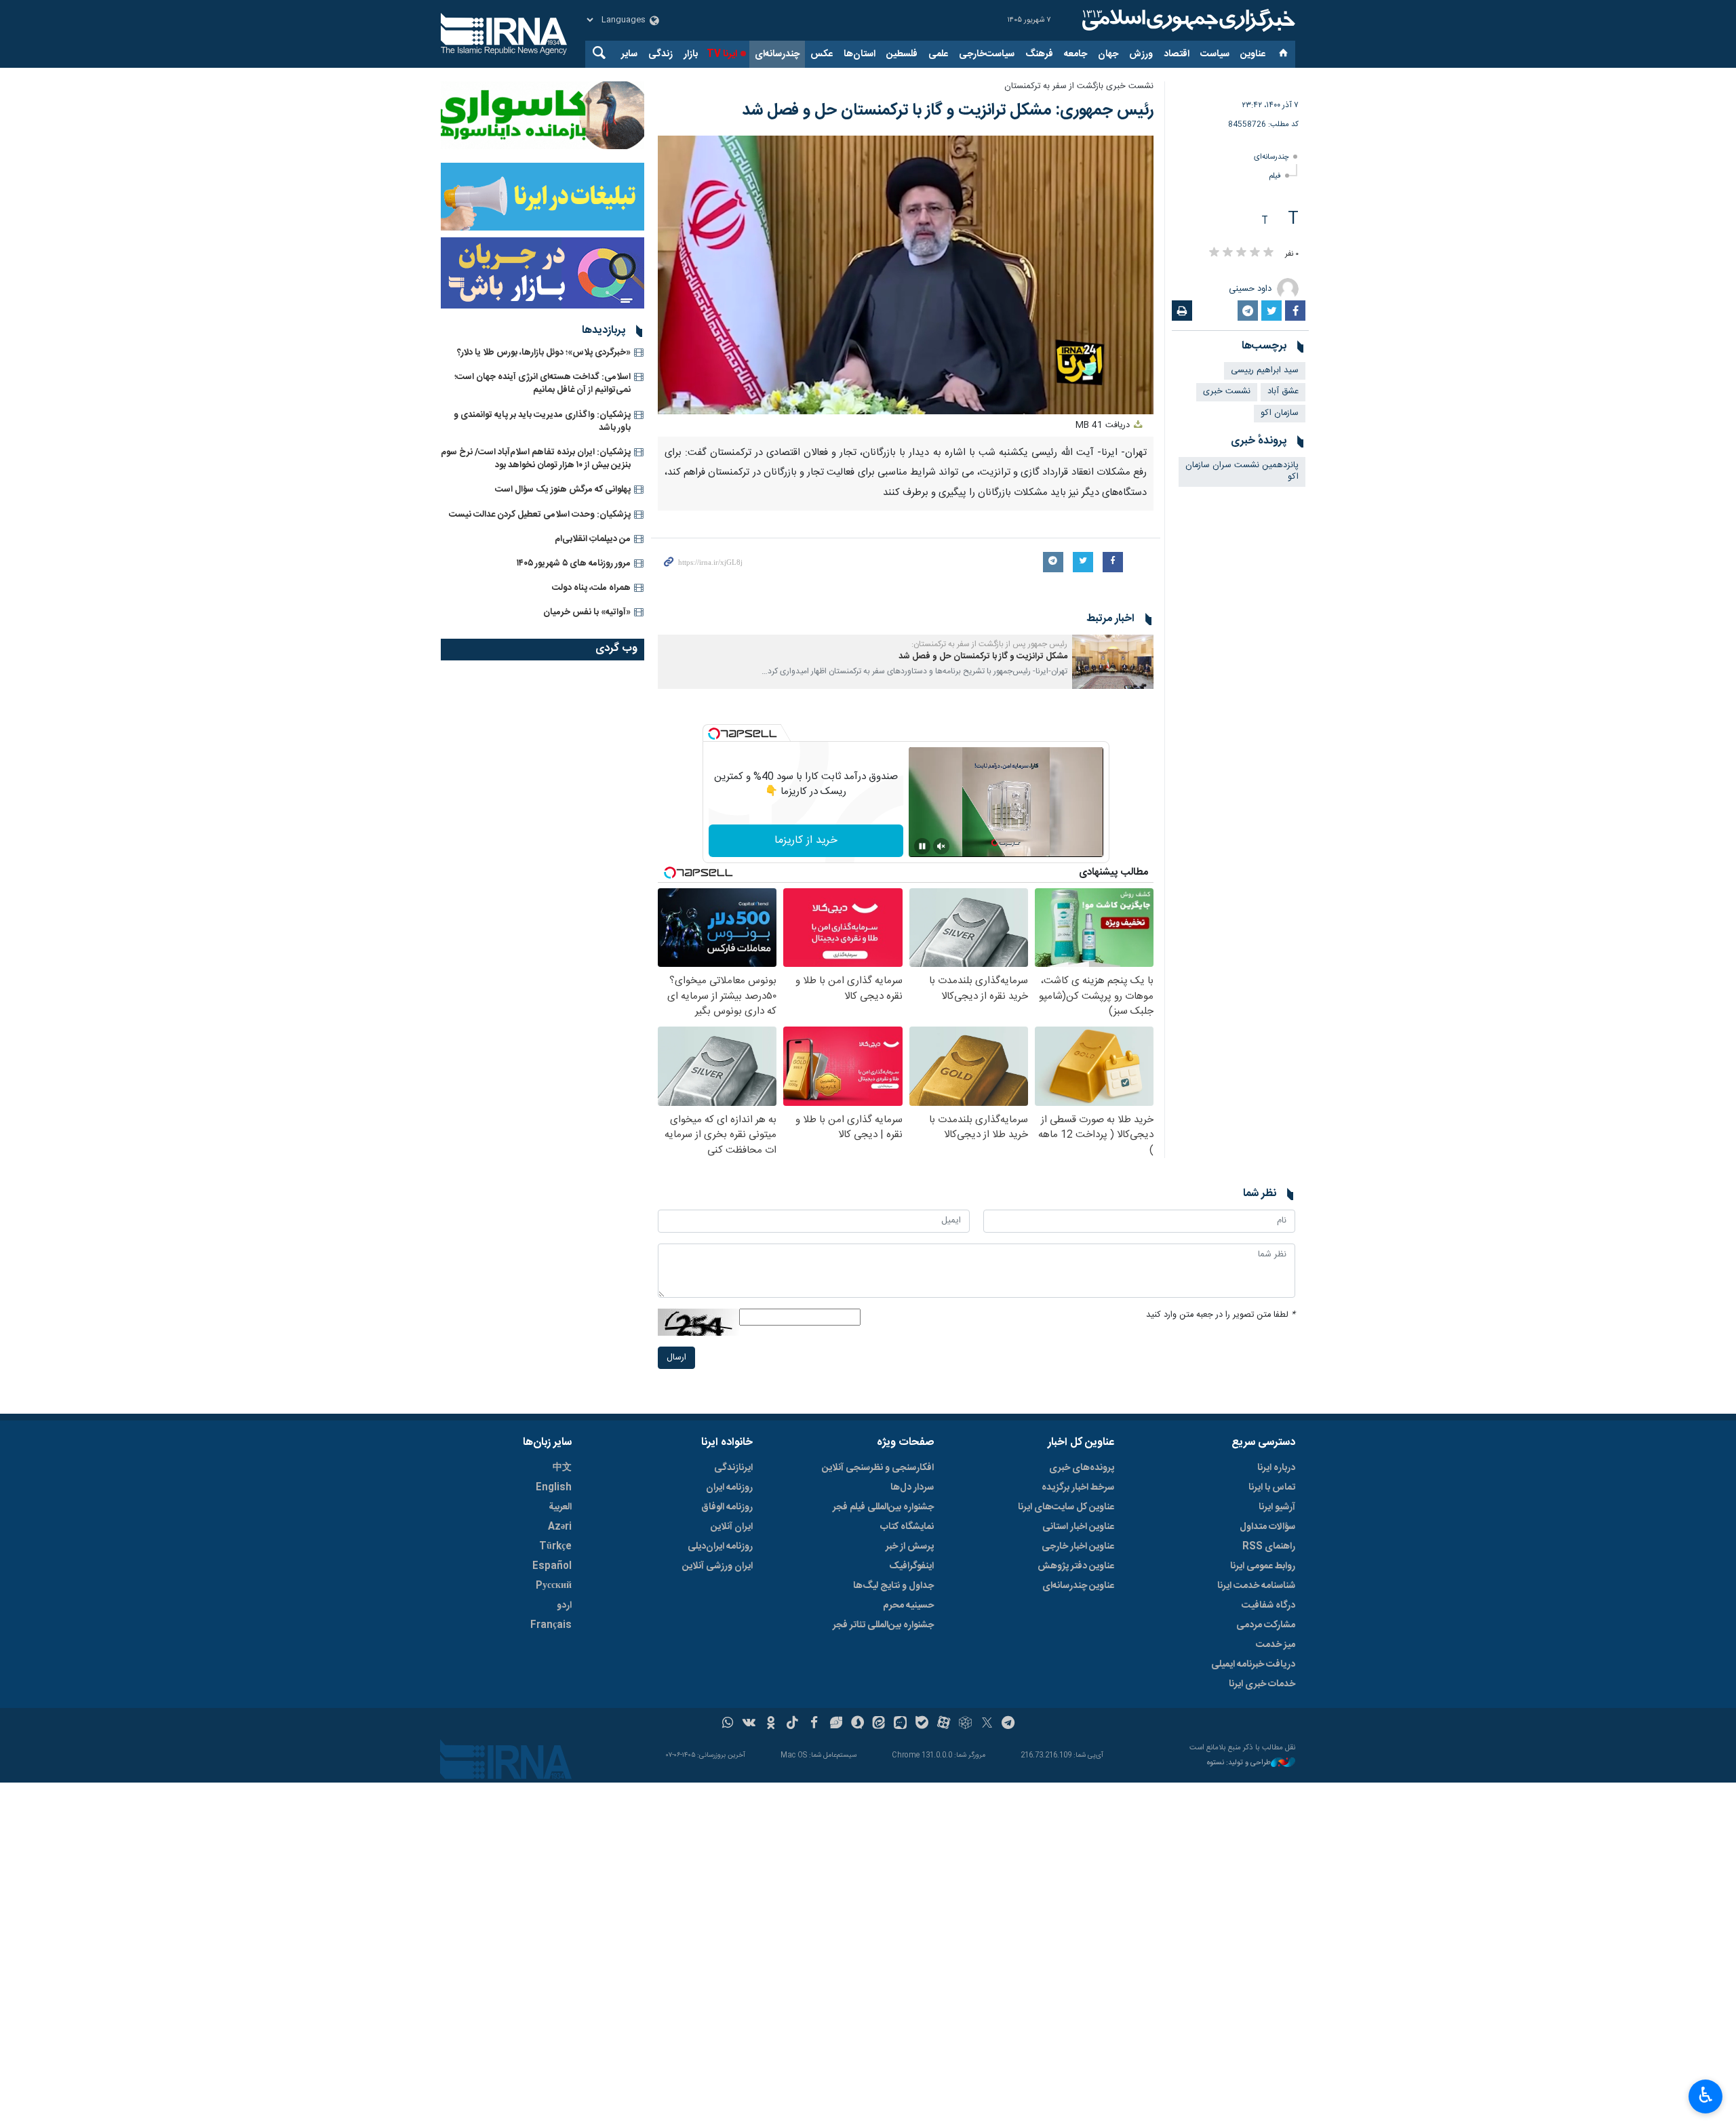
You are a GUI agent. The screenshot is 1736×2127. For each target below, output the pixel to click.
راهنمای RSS (1269, 1547)
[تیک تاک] (792, 1724)
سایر (629, 54)
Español (552, 1566)
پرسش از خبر (910, 1547)
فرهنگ (1039, 54)
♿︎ (1706, 2095)
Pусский (554, 1586)
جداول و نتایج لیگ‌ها (893, 1586)
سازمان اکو (1280, 413)
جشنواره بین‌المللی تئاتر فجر (883, 1625)
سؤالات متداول (1267, 1527)
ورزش (1141, 54)
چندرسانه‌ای (777, 54)
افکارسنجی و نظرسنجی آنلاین (878, 1468)
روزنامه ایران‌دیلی (720, 1547)
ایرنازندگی (733, 1468)
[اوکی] (771, 1724)
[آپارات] (944, 1724)
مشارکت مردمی (1266, 1625)
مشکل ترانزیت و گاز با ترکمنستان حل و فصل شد (983, 657)
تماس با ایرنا (1272, 1488)
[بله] (922, 1724)
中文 (562, 1468)
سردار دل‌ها (912, 1488)
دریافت (1104, 425)
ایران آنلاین (732, 1527)
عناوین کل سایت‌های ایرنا (1066, 1507)
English (554, 1488)
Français (551, 1625)
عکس (822, 54)
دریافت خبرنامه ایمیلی (1253, 1665)
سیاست (1215, 54)
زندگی (660, 54)
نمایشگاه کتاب (907, 1527)
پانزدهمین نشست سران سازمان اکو (1242, 471)
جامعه (1076, 54)
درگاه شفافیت (1268, 1606)
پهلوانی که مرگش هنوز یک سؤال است (563, 490)
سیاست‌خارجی (987, 54)
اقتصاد (1177, 54)
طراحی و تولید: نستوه (1239, 1763)
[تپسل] (714, 734)
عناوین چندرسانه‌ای (1078, 1586)
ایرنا (1187, 20)
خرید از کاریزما (806, 840)
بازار (691, 54)
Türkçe (555, 1547)
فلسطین (902, 54)
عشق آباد (1283, 392)
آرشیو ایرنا (1277, 1507)
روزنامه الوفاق (727, 1507)
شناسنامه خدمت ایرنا (1256, 1586)
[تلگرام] (1009, 1724)
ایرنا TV (722, 54)
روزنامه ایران (729, 1488)
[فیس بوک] (814, 1724)
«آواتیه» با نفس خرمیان (587, 612)
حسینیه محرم (908, 1606)
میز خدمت (1276, 1645)
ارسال (676, 1358)
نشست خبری (1227, 392)
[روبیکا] (965, 1724)
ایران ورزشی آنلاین (717, 1566)
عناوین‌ (1253, 54)
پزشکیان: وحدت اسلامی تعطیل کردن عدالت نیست (540, 515)
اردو (564, 1606)
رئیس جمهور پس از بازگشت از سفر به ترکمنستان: (989, 644)
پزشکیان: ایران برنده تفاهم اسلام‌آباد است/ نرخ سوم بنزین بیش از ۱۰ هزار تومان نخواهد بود (536, 459)
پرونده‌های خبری (1082, 1468)
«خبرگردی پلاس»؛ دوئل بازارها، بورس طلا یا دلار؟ (544, 353)
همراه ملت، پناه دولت (591, 588)
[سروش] (857, 1724)
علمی (938, 54)
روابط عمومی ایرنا (1263, 1566)
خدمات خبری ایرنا (1262, 1684)
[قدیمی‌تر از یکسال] (1113, 662)
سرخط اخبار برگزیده (1078, 1488)
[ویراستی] (836, 1724)
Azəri (560, 1527)
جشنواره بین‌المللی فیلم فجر (883, 1507)
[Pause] (922, 846)
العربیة (560, 1507)
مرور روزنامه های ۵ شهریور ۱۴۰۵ (574, 563)
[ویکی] (749, 1724)
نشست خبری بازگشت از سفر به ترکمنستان (1079, 86)
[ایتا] (879, 1724)
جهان (1108, 54)
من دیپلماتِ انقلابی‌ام (593, 539)
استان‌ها (860, 54)
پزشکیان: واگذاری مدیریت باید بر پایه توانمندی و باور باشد (542, 421)
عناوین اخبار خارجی (1078, 1547)
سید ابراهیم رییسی (1265, 371)
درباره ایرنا (1276, 1468)
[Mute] (941, 846)
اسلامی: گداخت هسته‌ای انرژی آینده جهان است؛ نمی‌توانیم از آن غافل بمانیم (542, 383)
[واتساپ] (728, 1724)
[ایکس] (987, 1724)
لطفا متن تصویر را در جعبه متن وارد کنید (1221, 1315)
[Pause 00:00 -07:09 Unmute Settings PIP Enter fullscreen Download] (906, 275)
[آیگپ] (900, 1724)
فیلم (1275, 176)
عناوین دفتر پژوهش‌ (1076, 1566)
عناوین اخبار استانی (1078, 1527)
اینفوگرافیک (911, 1566)
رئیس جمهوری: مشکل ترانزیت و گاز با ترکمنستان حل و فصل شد (948, 111)
